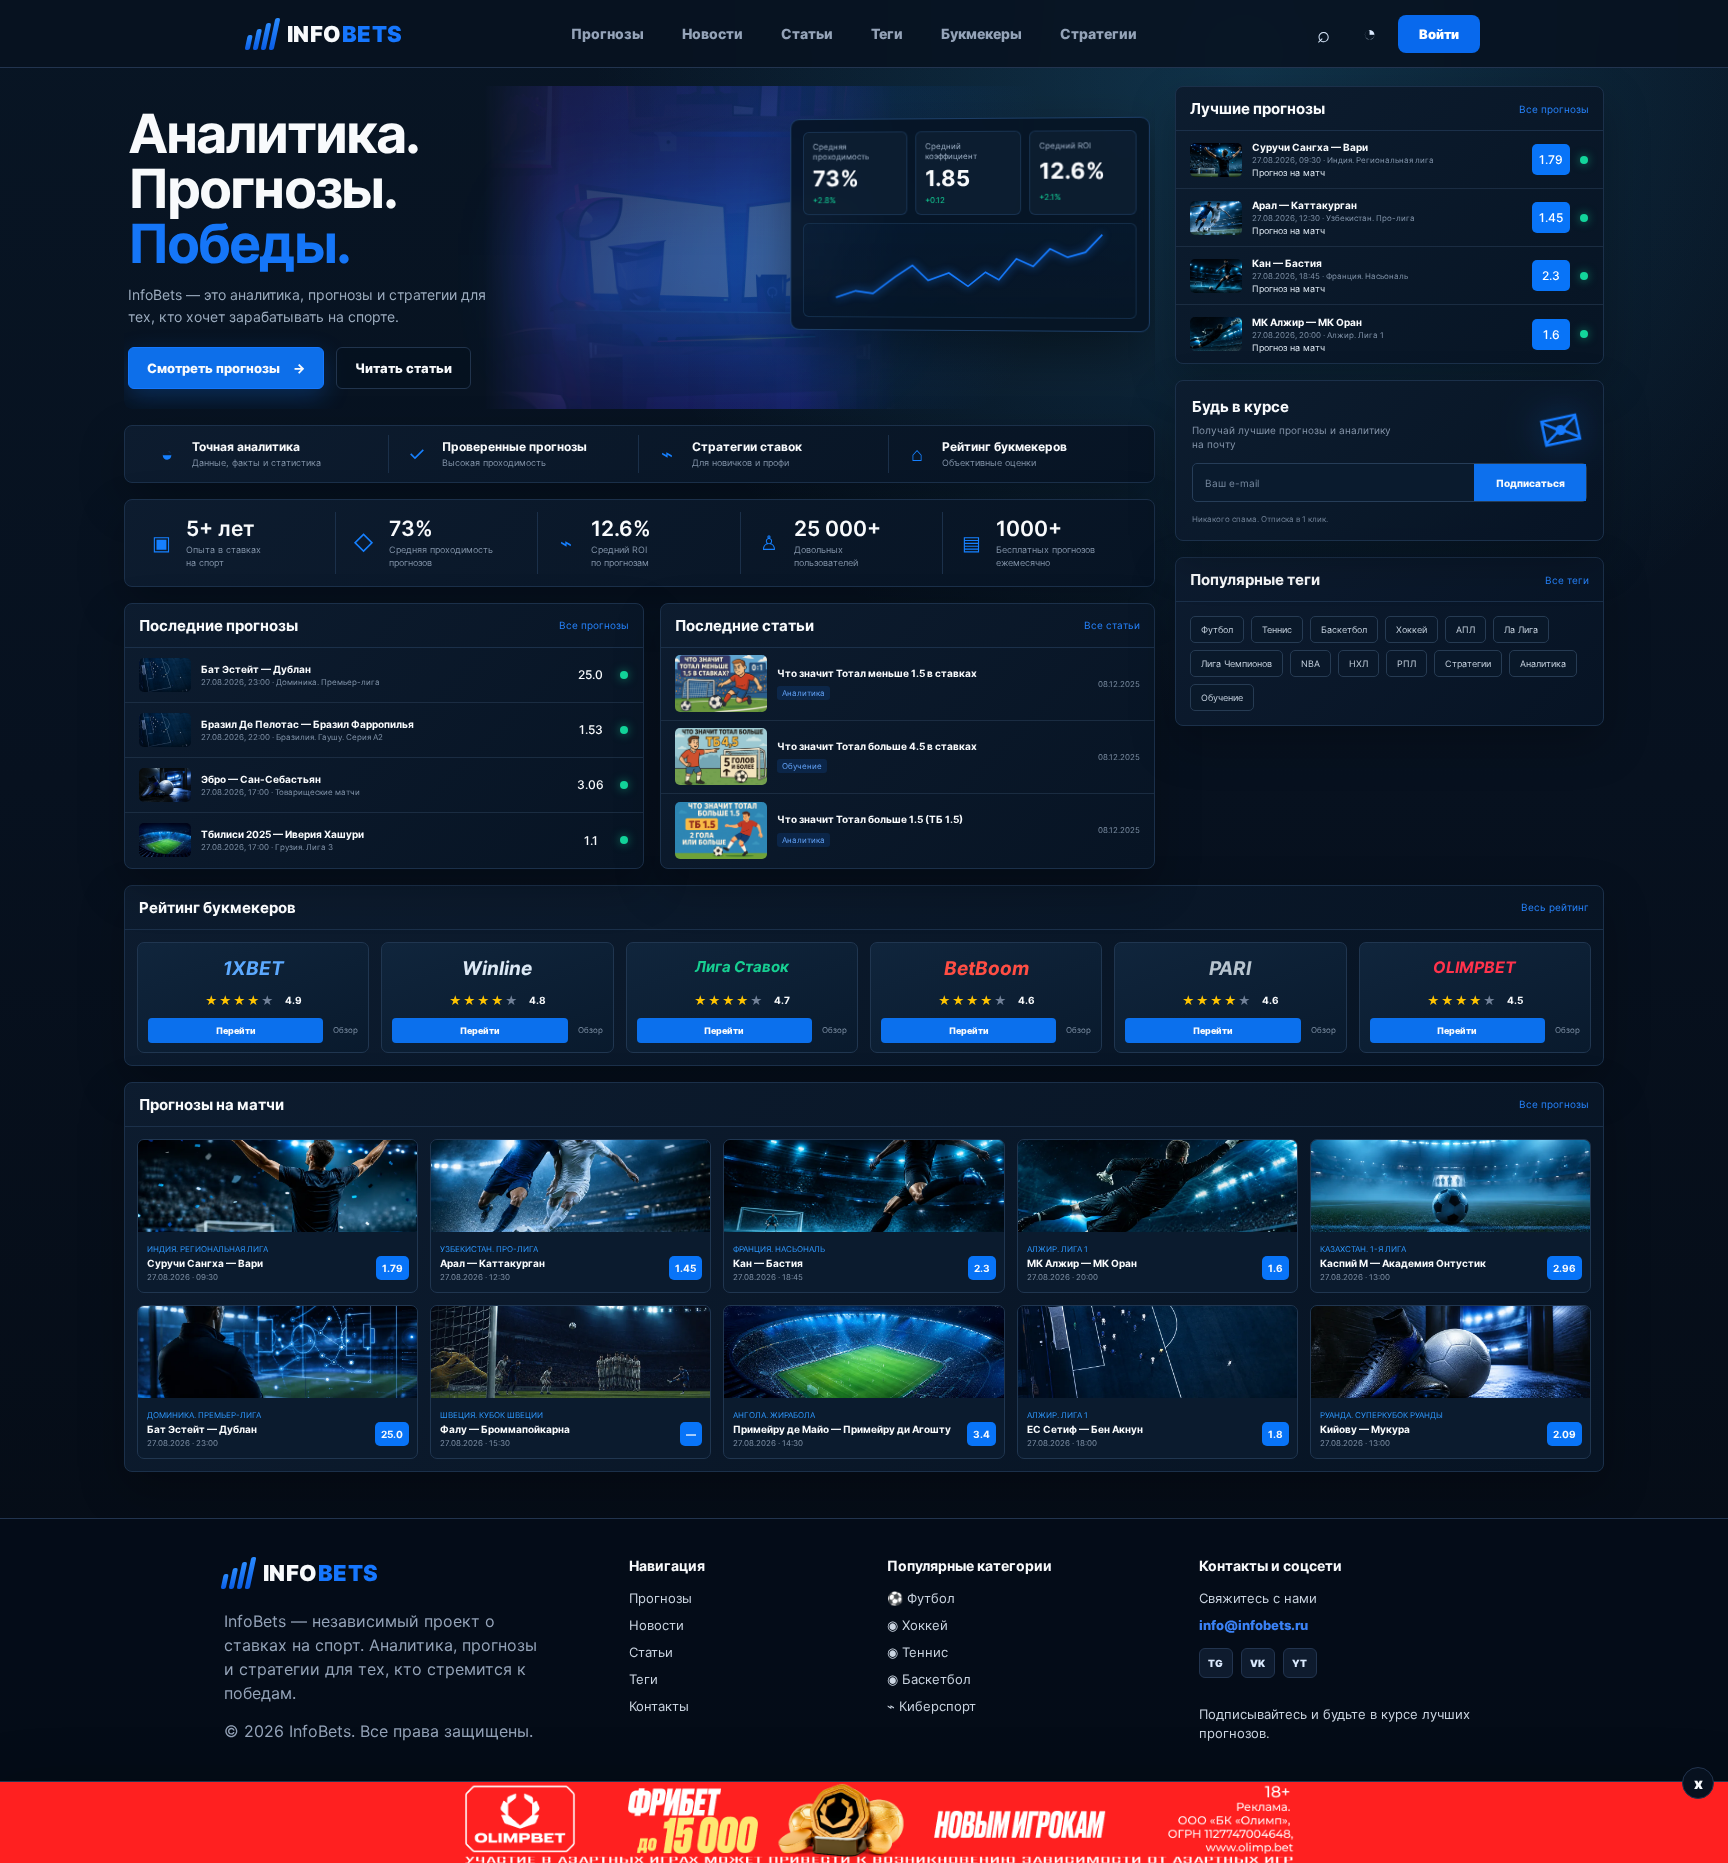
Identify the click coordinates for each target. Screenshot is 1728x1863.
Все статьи (1112, 625)
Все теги (1567, 580)
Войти (1439, 34)
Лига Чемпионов (1236, 663)
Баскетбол (1344, 629)
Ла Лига (1521, 629)
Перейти (236, 1030)
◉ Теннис (917, 1652)
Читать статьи (403, 368)
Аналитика (1543, 663)
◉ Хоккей (917, 1625)
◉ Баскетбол (929, 1679)
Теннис (1277, 629)
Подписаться (1530, 483)
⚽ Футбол (921, 1598)
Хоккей (1411, 629)
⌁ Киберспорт (931, 1706)
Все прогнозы (594, 625)
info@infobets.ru (1253, 1625)
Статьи (807, 33)
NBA (1310, 663)
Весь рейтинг (1555, 907)
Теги (887, 33)
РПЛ (1406, 663)
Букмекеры (981, 33)
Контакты (659, 1706)
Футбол (1217, 629)
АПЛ (1465, 629)
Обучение (1222, 697)
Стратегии (1098, 33)
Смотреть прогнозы (226, 368)
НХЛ (1358, 663)
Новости (712, 33)
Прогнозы (607, 33)
